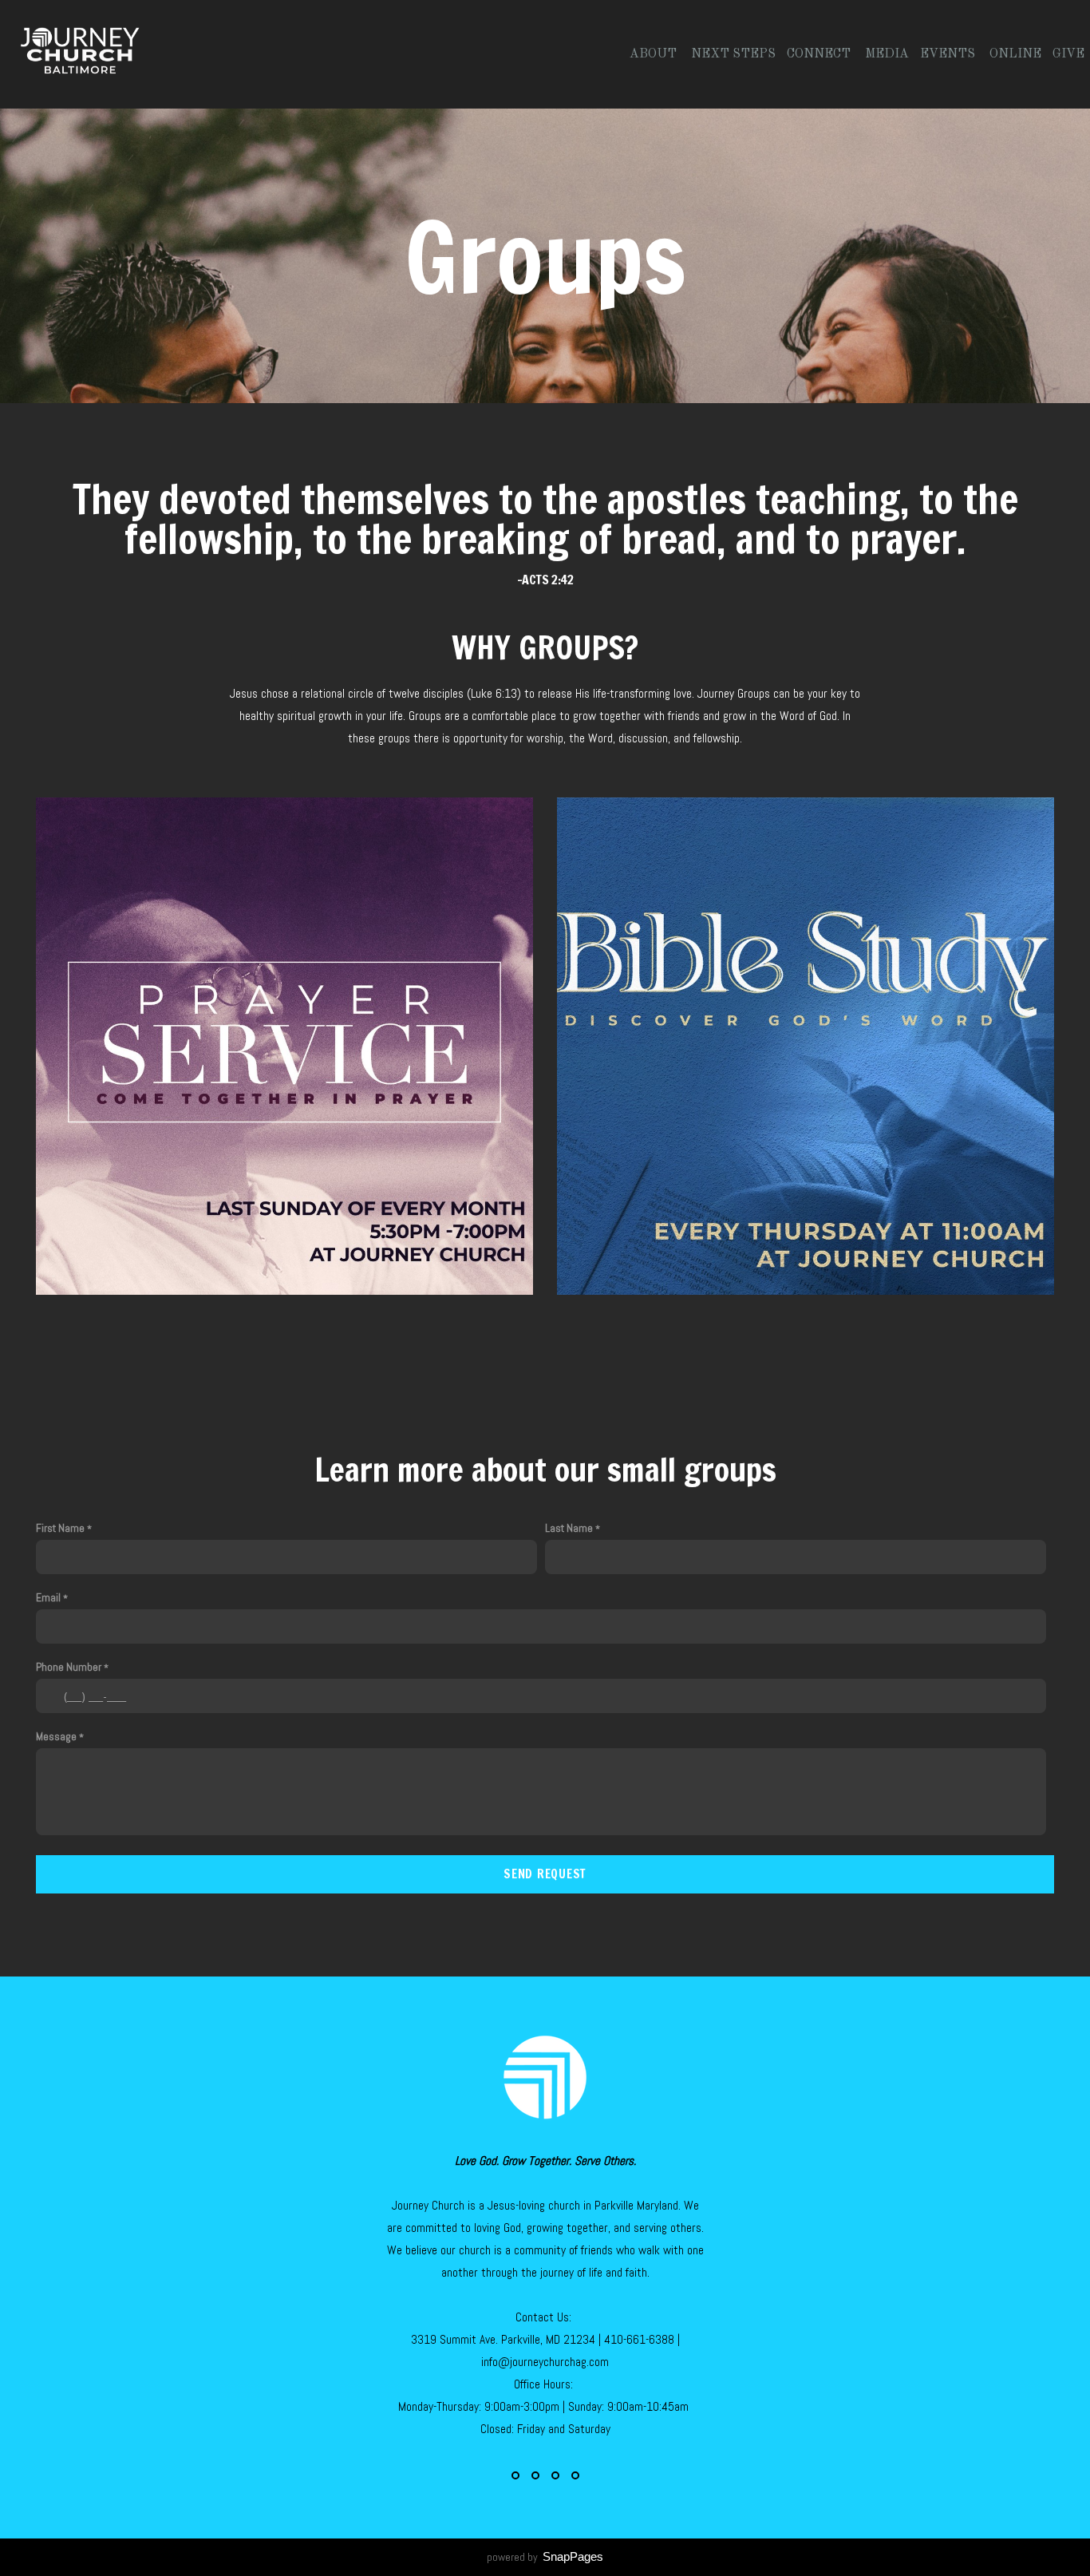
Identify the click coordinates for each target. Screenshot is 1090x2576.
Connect (820, 54)
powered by (545, 2557)
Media (887, 54)
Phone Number (69, 1667)
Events (949, 54)
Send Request (545, 1874)
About (655, 54)
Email (48, 1597)
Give (1068, 54)
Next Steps (733, 54)
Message (56, 1736)
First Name (60, 1528)
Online (1015, 54)
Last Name (569, 1528)
